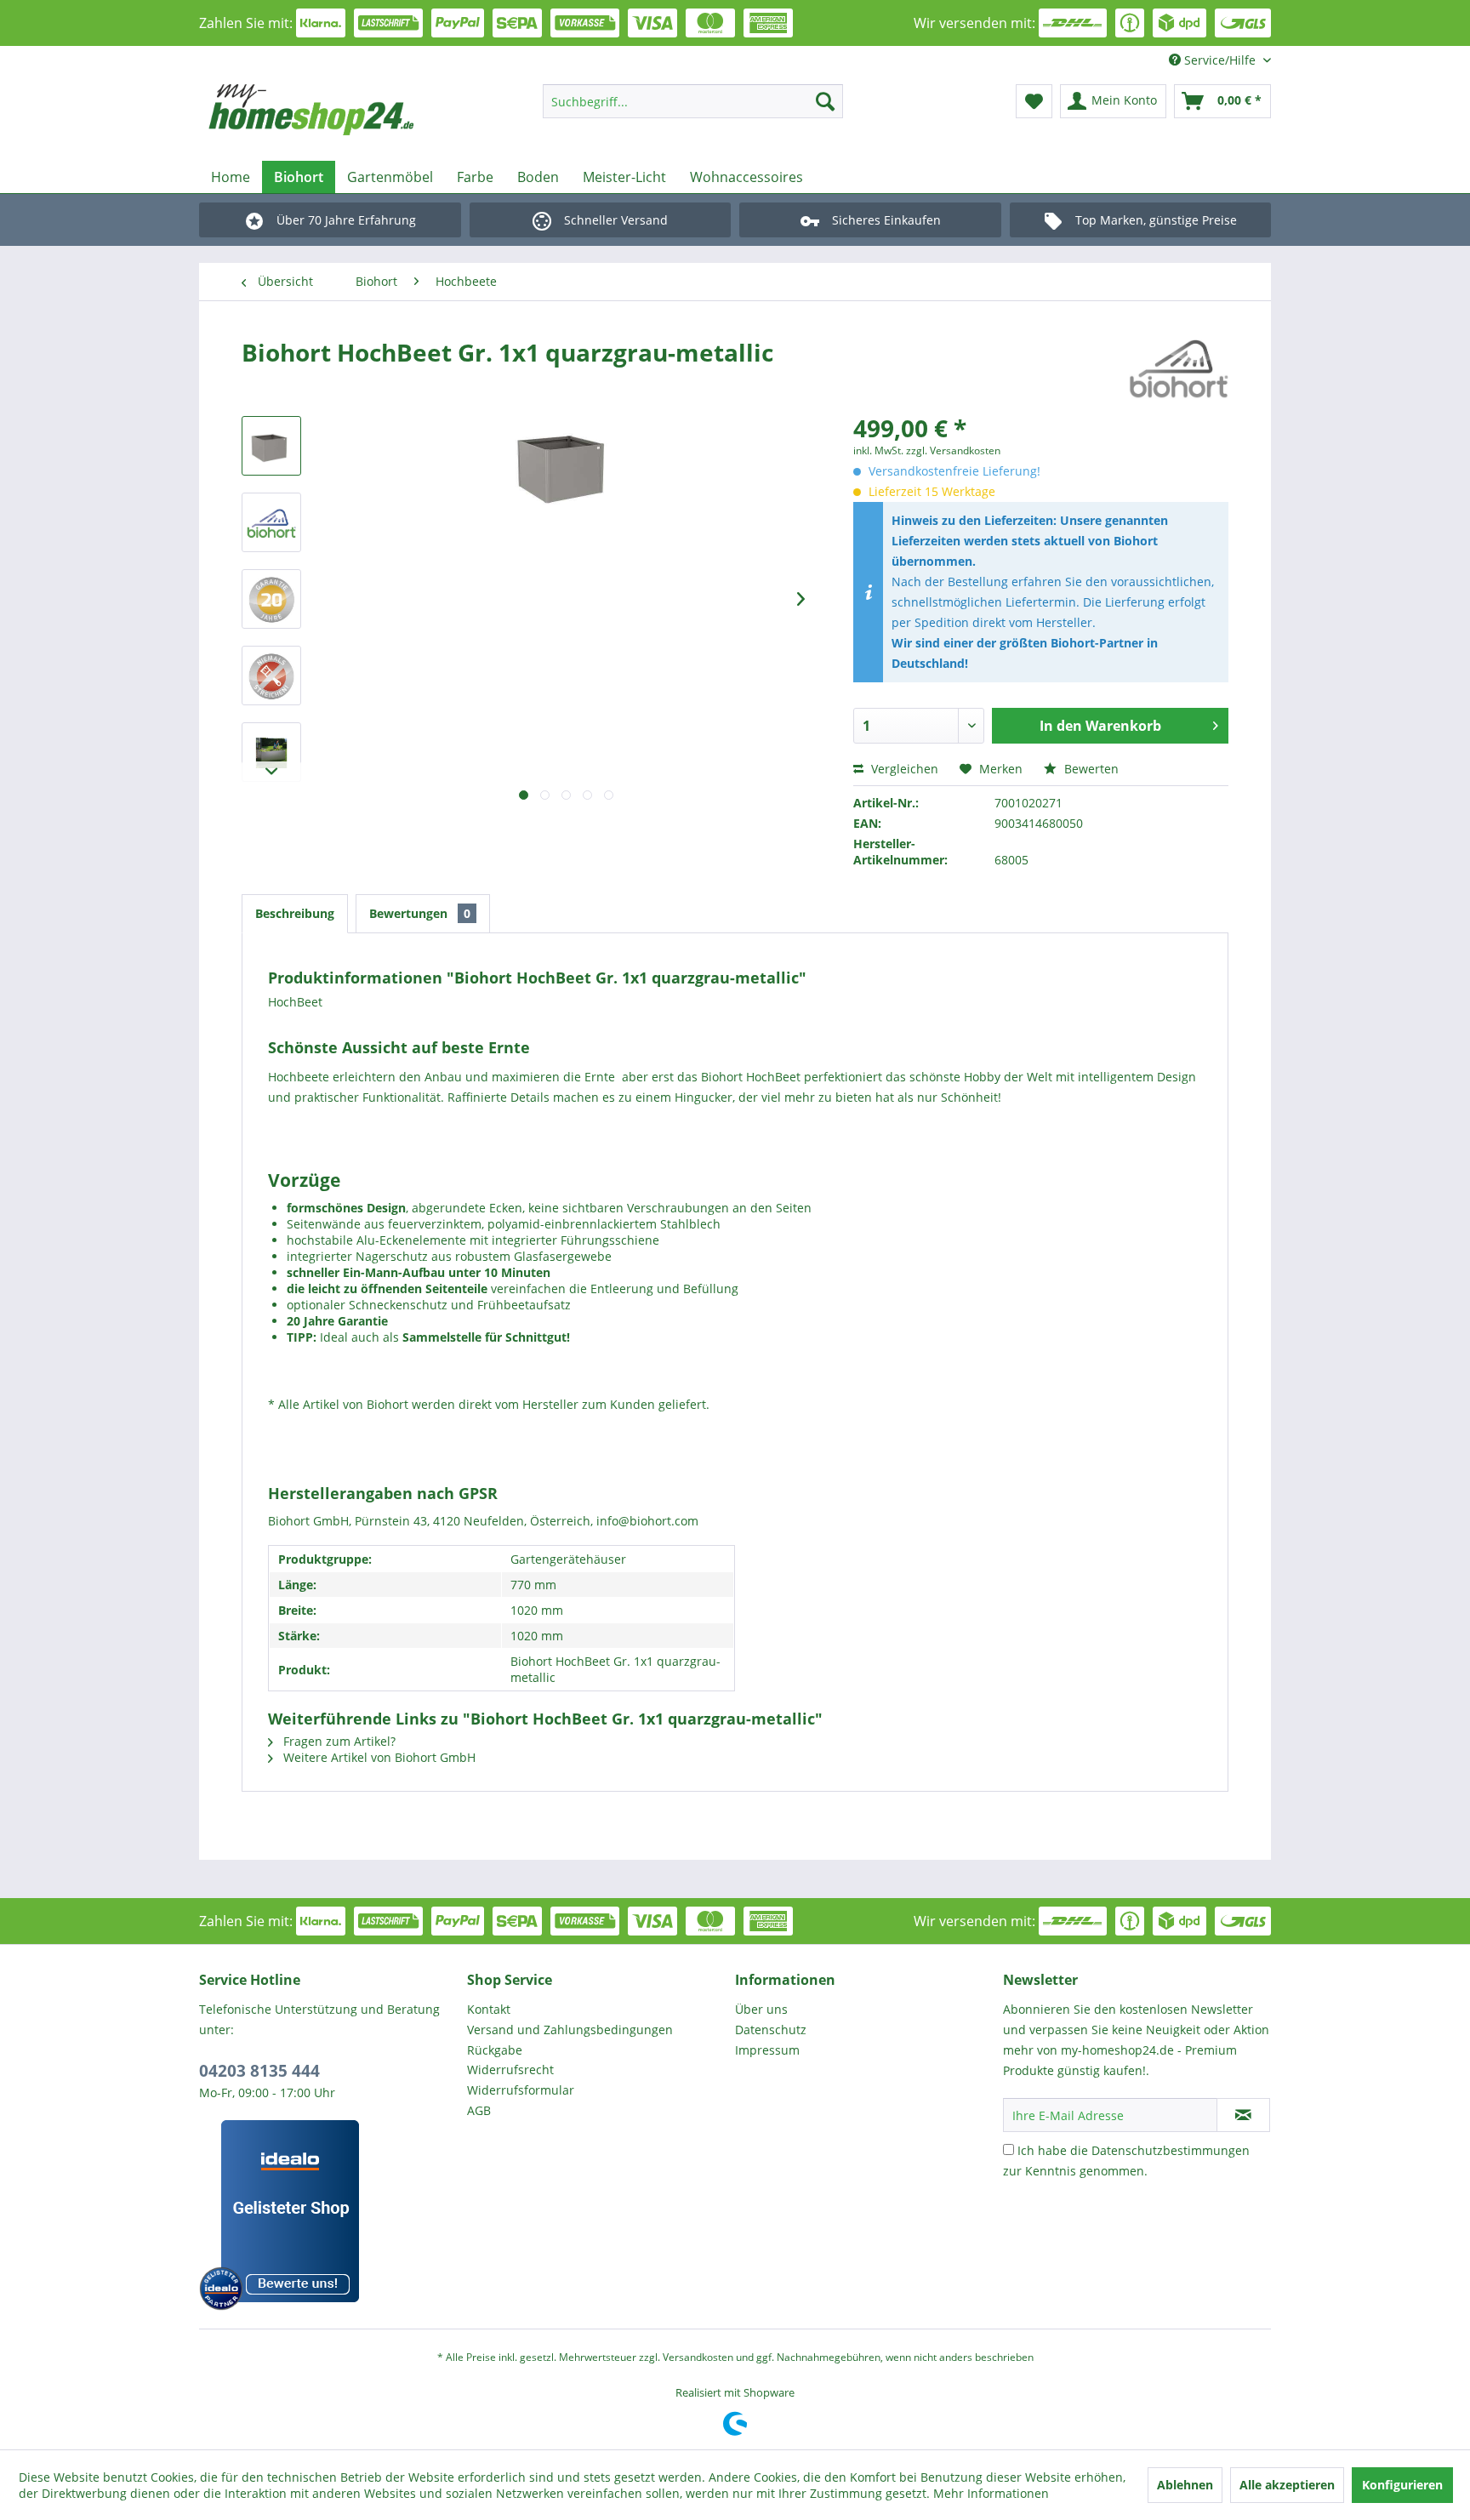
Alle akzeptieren (1287, 2485)
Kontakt (489, 2009)
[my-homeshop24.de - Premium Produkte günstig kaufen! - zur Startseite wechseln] (336, 110)
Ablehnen (1185, 2485)
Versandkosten (698, 2357)
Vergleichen (903, 769)
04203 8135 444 (259, 2071)
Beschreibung (295, 913)
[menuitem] (693, 101)
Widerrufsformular (521, 2090)
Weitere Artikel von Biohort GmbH (378, 1757)
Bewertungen (420, 913)
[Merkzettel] (1034, 101)
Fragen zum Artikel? (338, 1741)
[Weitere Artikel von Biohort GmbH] (1179, 369)
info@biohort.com (647, 1521)
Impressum (767, 2050)
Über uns (761, 2009)
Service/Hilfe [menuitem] (1220, 60)
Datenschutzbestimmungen (1171, 2150)
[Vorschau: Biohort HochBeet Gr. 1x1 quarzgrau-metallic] (271, 446)
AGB (479, 2110)
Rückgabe (495, 2050)
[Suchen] (825, 101)
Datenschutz (771, 2030)
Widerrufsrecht (510, 2070)
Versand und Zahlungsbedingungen (570, 2030)
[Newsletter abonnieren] (1243, 2115)
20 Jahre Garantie (337, 1321)
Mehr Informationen (991, 2493)
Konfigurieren (1402, 2485)
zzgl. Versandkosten (953, 450)
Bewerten (1090, 769)
